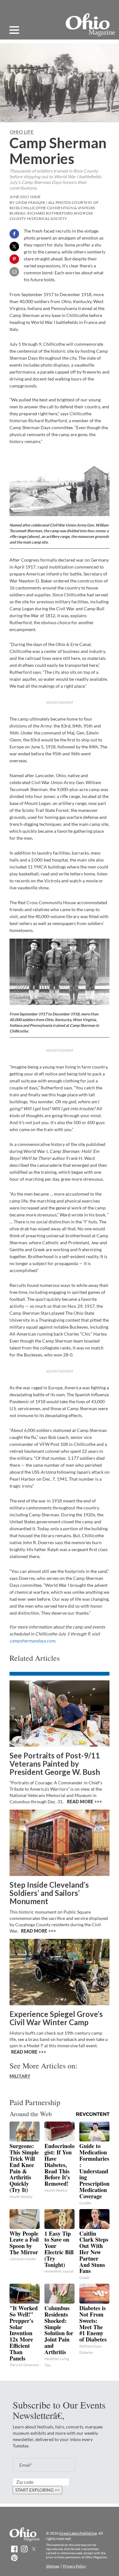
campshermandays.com (32, 1641)
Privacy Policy (74, 2566)
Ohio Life (22, 132)
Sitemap (53, 2566)
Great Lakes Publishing (78, 2533)
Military (20, 2076)
